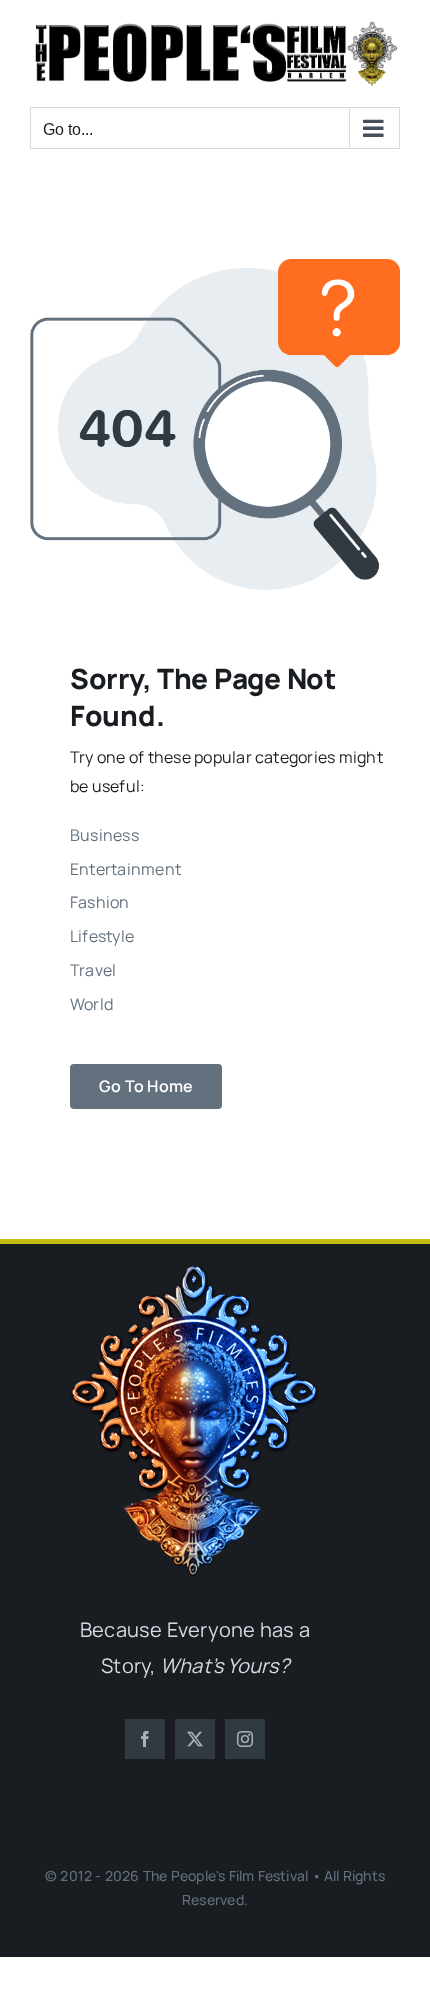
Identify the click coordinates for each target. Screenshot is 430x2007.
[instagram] (245, 1739)
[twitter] (195, 1739)
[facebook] (145, 1739)
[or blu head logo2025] (195, 1273)
